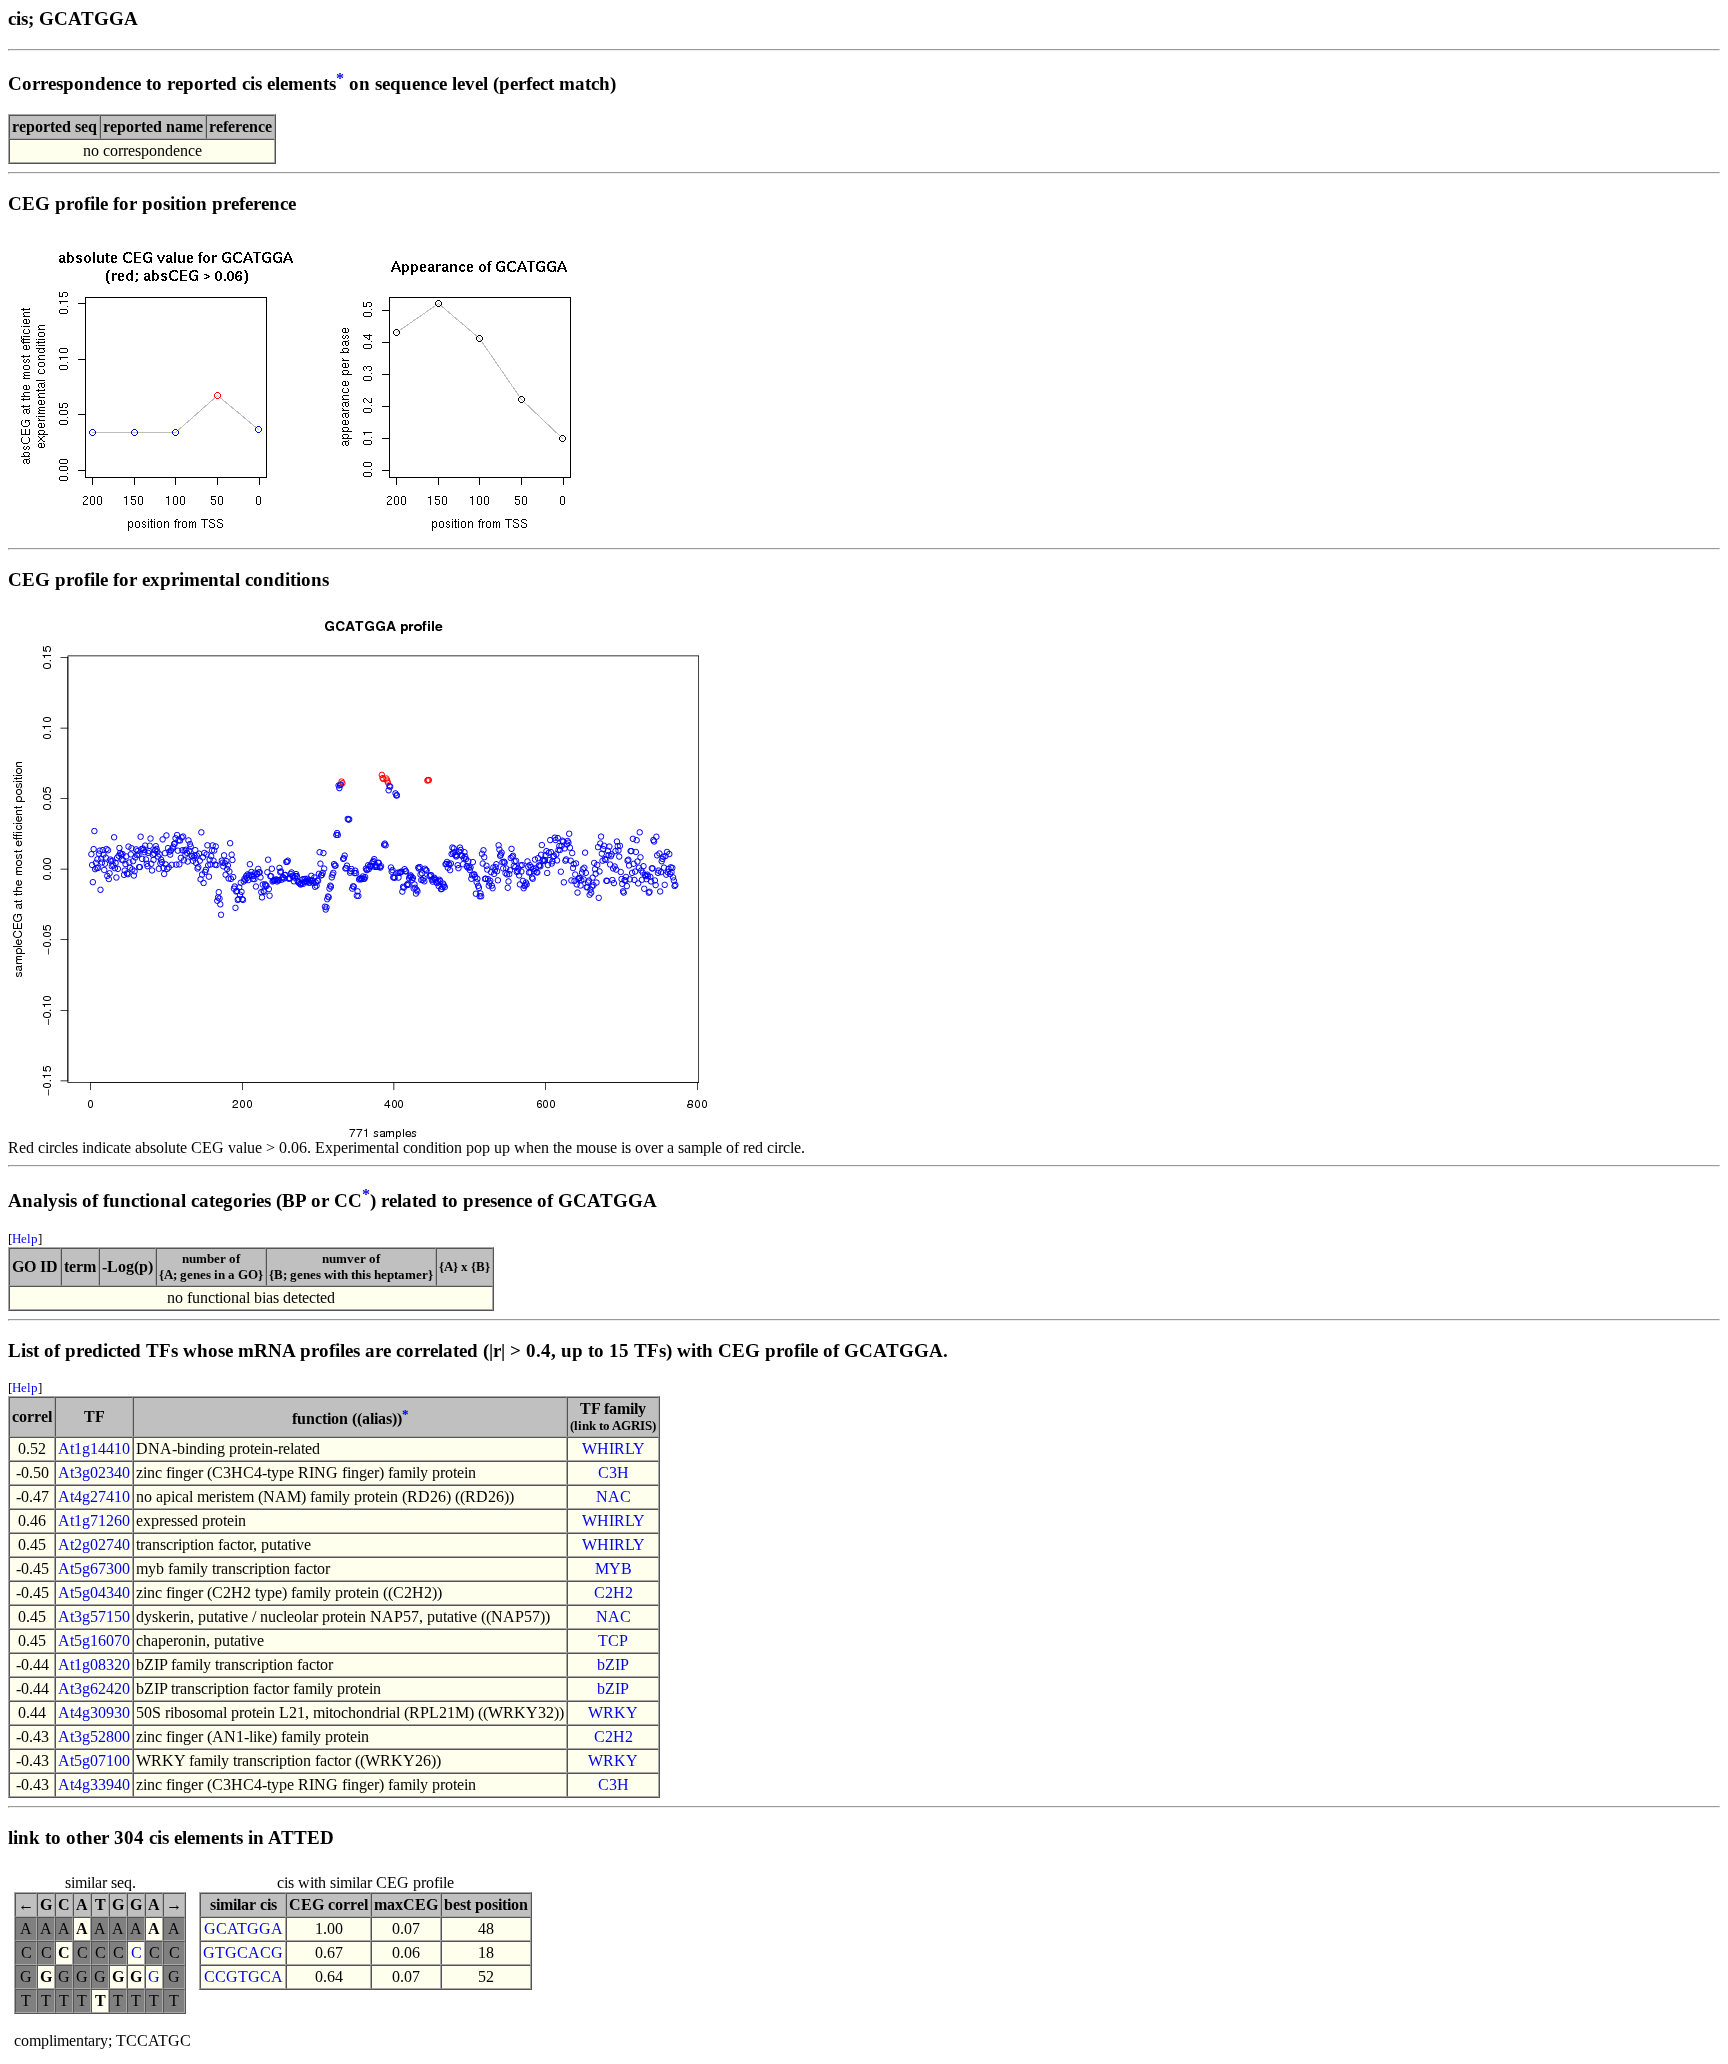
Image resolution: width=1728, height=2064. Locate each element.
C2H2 (613, 1592)
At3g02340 (94, 1472)
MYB (613, 1568)
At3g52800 (94, 1736)
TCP (613, 1640)
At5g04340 (94, 1592)
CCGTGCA (243, 1976)
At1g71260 (94, 1520)
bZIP (613, 1664)
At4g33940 (94, 1784)
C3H (613, 1472)
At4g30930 (94, 1712)
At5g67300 (94, 1568)
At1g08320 (94, 1664)
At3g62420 (94, 1688)
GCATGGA (243, 1928)
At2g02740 (94, 1544)
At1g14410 (94, 1448)
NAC (613, 1496)
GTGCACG (243, 1952)
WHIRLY (613, 1448)
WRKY (613, 1712)
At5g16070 (94, 1640)
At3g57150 (94, 1616)
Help (25, 1238)
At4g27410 (94, 1496)
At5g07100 (94, 1760)
